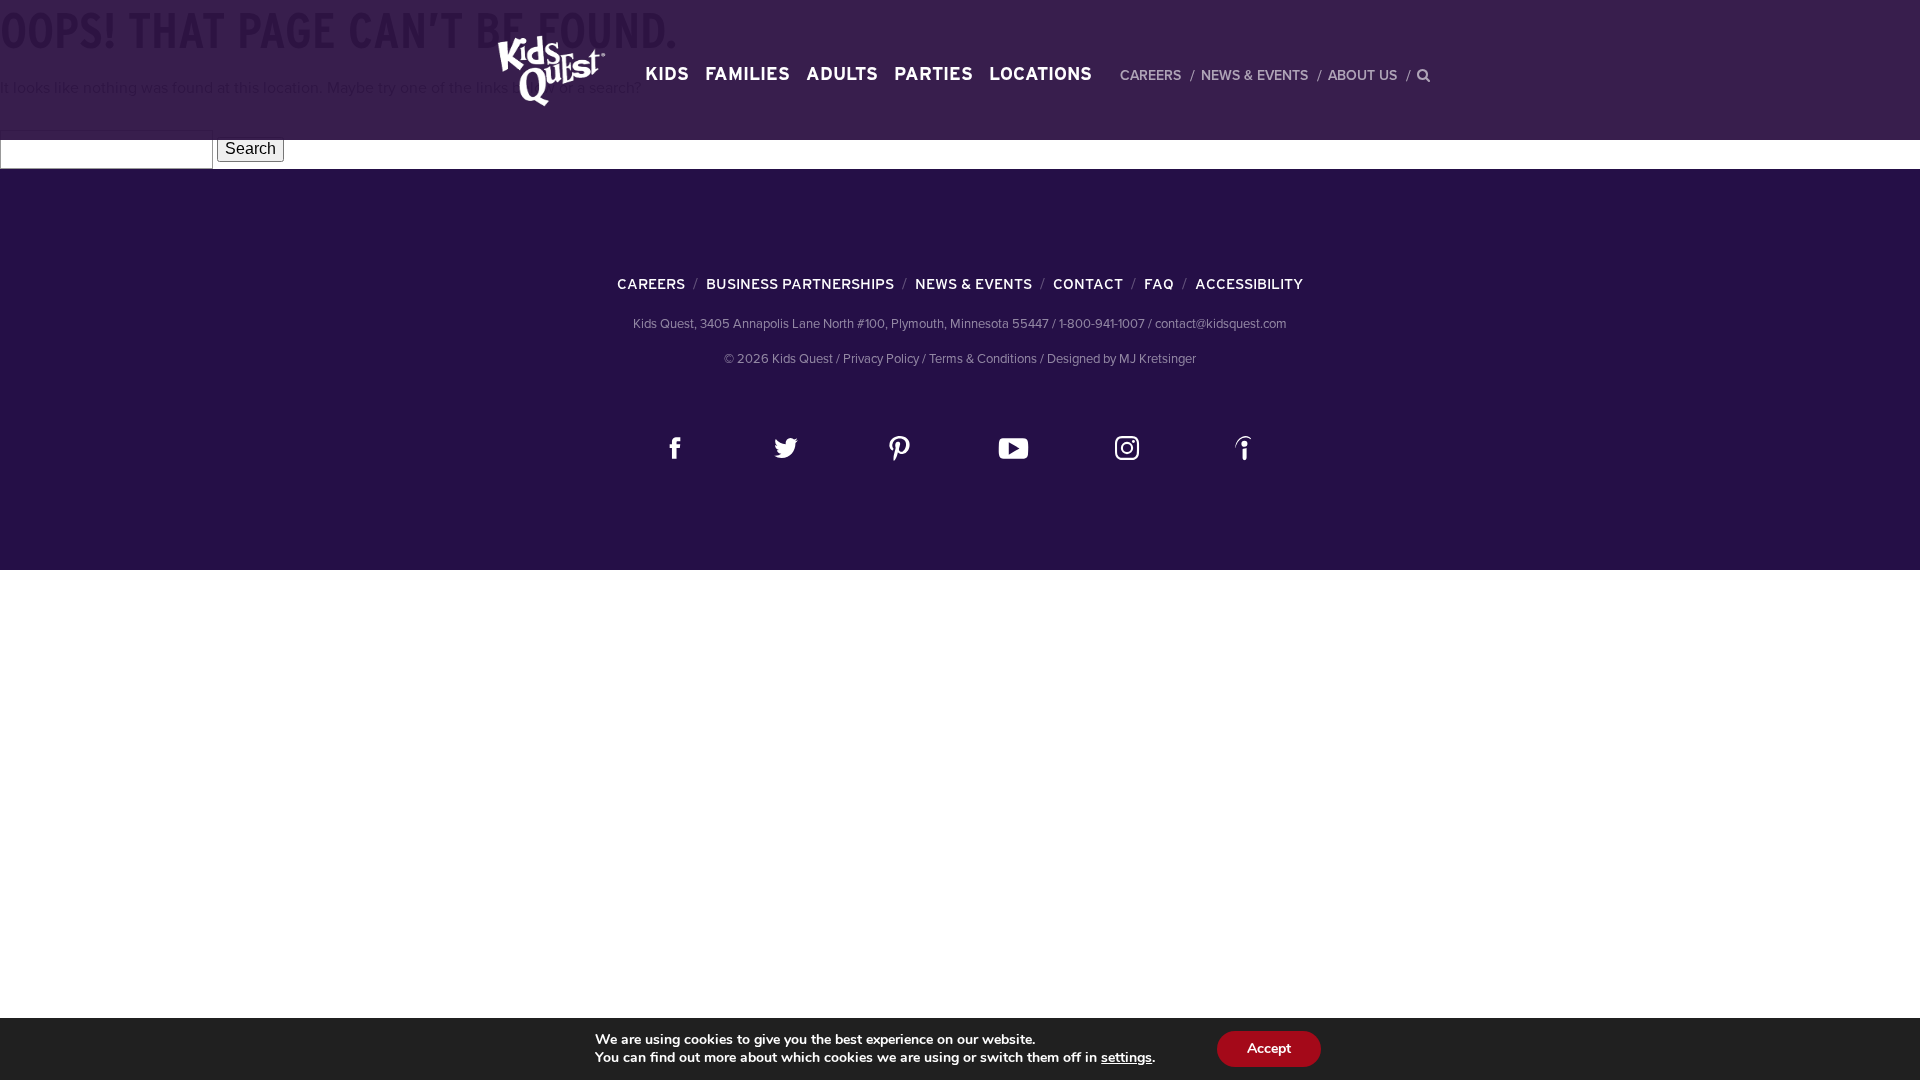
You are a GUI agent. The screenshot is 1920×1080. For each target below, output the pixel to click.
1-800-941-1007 (1102, 324)
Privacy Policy (881, 359)
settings (1126, 1058)
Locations (1040, 73)
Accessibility (1249, 284)
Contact (1088, 284)
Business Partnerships (800, 284)
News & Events (1254, 75)
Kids (667, 73)
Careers (1150, 75)
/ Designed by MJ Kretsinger (1118, 359)
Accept (1269, 1048)
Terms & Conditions (983, 359)
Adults (842, 73)
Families (747, 73)
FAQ (1159, 284)
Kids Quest (548, 70)
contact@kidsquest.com (1221, 324)
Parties (933, 73)
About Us (1362, 75)
